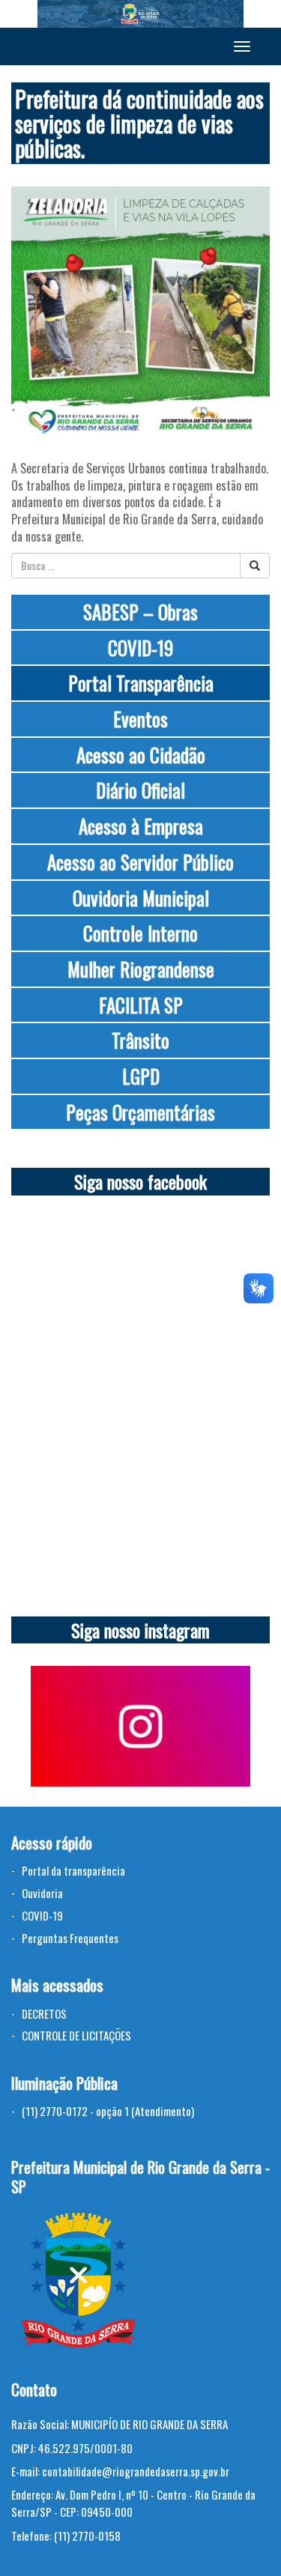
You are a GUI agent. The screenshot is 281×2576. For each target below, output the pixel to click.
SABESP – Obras (140, 612)
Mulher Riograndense (141, 969)
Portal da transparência (73, 1870)
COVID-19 (140, 648)
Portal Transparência (141, 683)
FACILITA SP (141, 1005)
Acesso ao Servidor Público (140, 862)
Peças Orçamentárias (140, 1112)
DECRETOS (44, 2013)
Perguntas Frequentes (70, 1938)
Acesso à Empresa (141, 826)
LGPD (141, 1076)
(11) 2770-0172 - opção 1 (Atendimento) (108, 2111)
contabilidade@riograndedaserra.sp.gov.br (136, 2471)
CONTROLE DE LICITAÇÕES (76, 2035)
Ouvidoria (42, 1893)
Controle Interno (140, 933)
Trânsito (140, 1040)
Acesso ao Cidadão (141, 755)
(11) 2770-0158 (87, 2536)
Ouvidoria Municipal (141, 898)
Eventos (140, 719)
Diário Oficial (140, 790)
